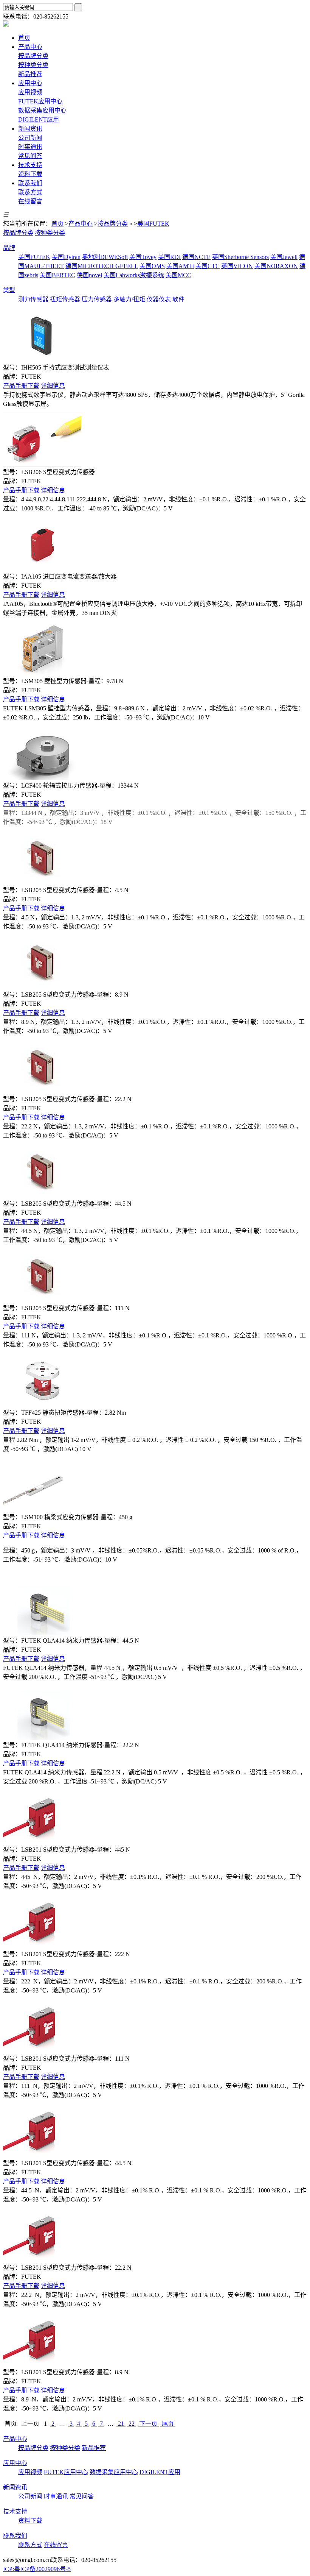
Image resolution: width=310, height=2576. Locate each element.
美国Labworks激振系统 (134, 275)
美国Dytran (66, 257)
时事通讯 (30, 147)
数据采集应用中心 (42, 110)
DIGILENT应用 (39, 119)
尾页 (168, 2424)
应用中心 (15, 2463)
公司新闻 (30, 138)
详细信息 (53, 386)
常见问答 (30, 156)
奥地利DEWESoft (105, 257)
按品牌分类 (33, 56)
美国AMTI (180, 266)
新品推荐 (30, 74)
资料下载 (30, 174)
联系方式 (30, 192)
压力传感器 (97, 299)
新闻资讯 (15, 2487)
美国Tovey (143, 257)
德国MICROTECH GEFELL (102, 266)
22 (132, 2424)
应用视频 (30, 92)
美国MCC (178, 275)
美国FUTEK (153, 224)
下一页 (148, 2424)
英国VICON (237, 266)
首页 (57, 224)
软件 (178, 299)
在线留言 (30, 201)
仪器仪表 (159, 299)
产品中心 (81, 224)
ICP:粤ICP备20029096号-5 (37, 2569)
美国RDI (169, 257)
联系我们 (15, 2536)
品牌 (9, 248)
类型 (9, 290)
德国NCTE (196, 257)
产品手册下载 (21, 386)
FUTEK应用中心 (40, 101)
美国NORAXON (276, 266)
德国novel (89, 275)
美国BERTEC (57, 275)
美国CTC (208, 266)
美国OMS (152, 266)
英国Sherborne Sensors (240, 257)
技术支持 (15, 2511)
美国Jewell (284, 257)
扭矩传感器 (65, 299)
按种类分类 (33, 65)
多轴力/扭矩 (129, 299)
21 (121, 2424)
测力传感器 (33, 299)
